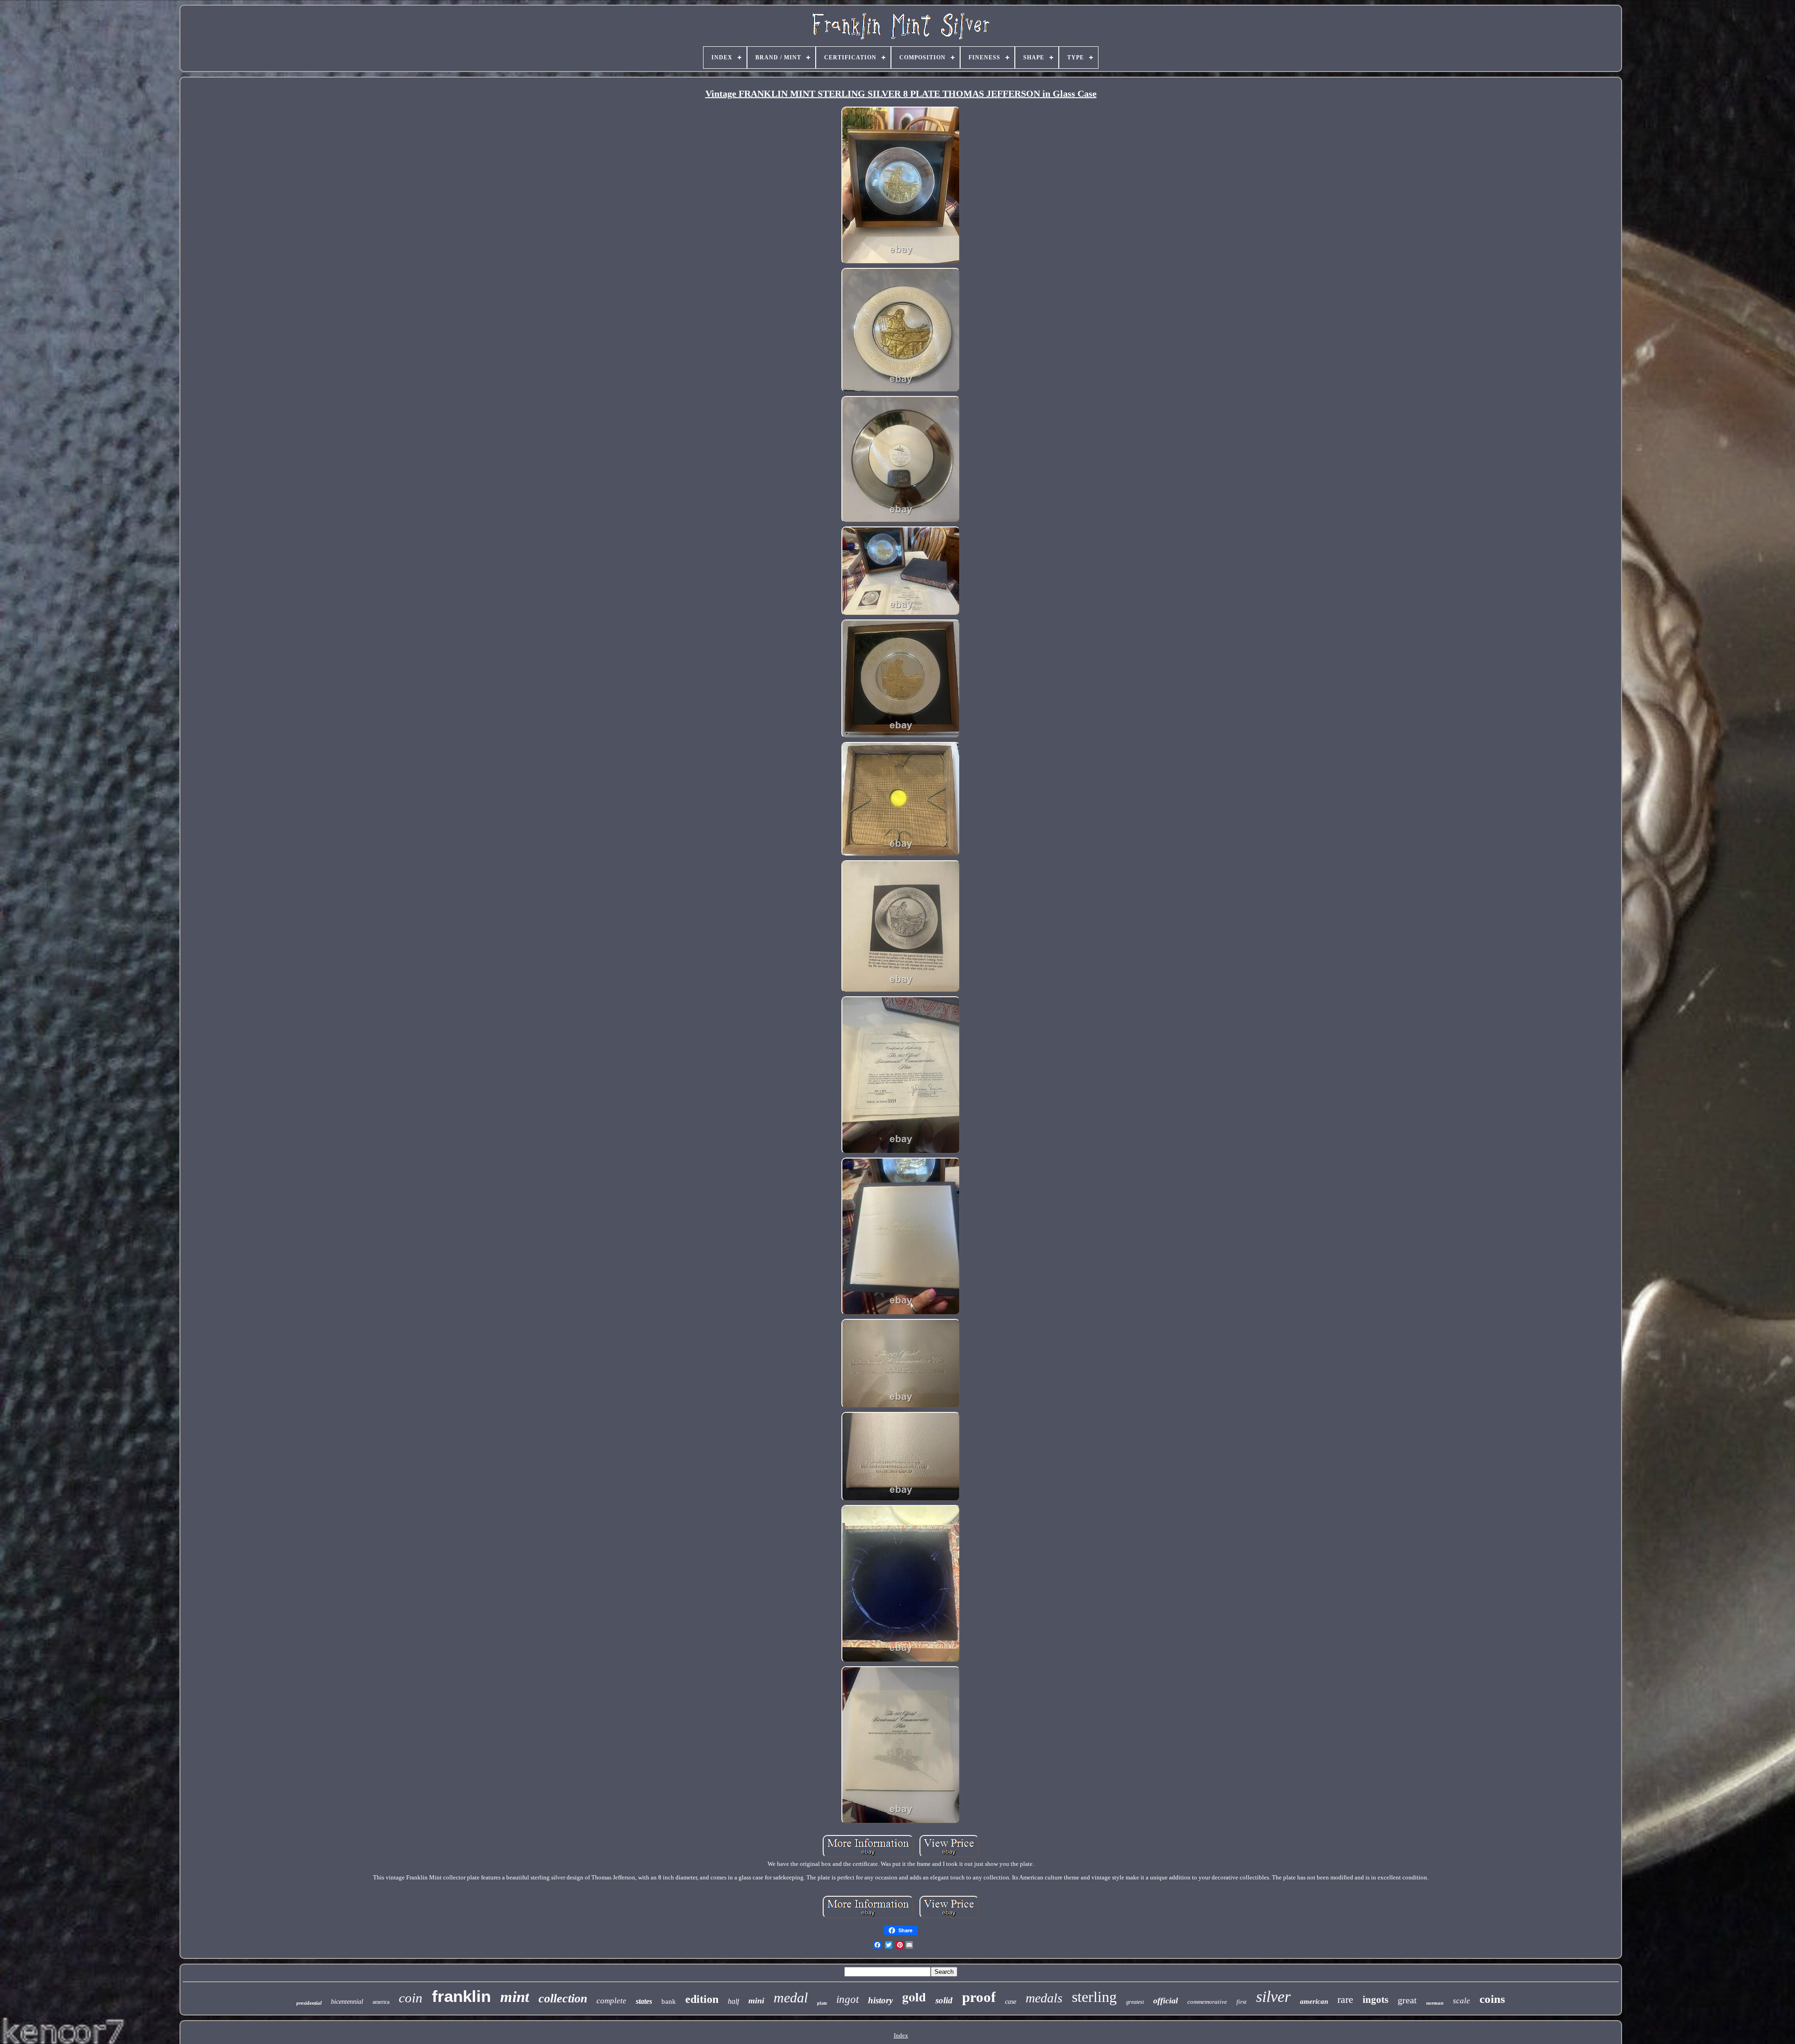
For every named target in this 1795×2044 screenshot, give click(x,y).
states (644, 2001)
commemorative (1207, 2002)
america (381, 2002)
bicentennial (347, 2002)
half (733, 2001)
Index (901, 2035)
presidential (309, 2003)
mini (756, 2001)
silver (1273, 1997)
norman (1435, 2003)
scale (1461, 2001)
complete (611, 2001)
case (1011, 2002)
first (1242, 2002)
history (880, 2000)
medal (791, 1997)
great (1407, 2000)
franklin (461, 1996)
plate (822, 2003)
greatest (1135, 2002)
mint (515, 1997)
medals (1044, 1998)
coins (1492, 1999)
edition (702, 1999)
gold (914, 1997)
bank (669, 2001)
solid (944, 2000)
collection (563, 1998)
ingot (847, 1999)
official (1166, 2001)
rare (1345, 1999)
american (1314, 2001)
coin (411, 1998)
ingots (1375, 2000)
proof (979, 1997)
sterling (1094, 1997)
